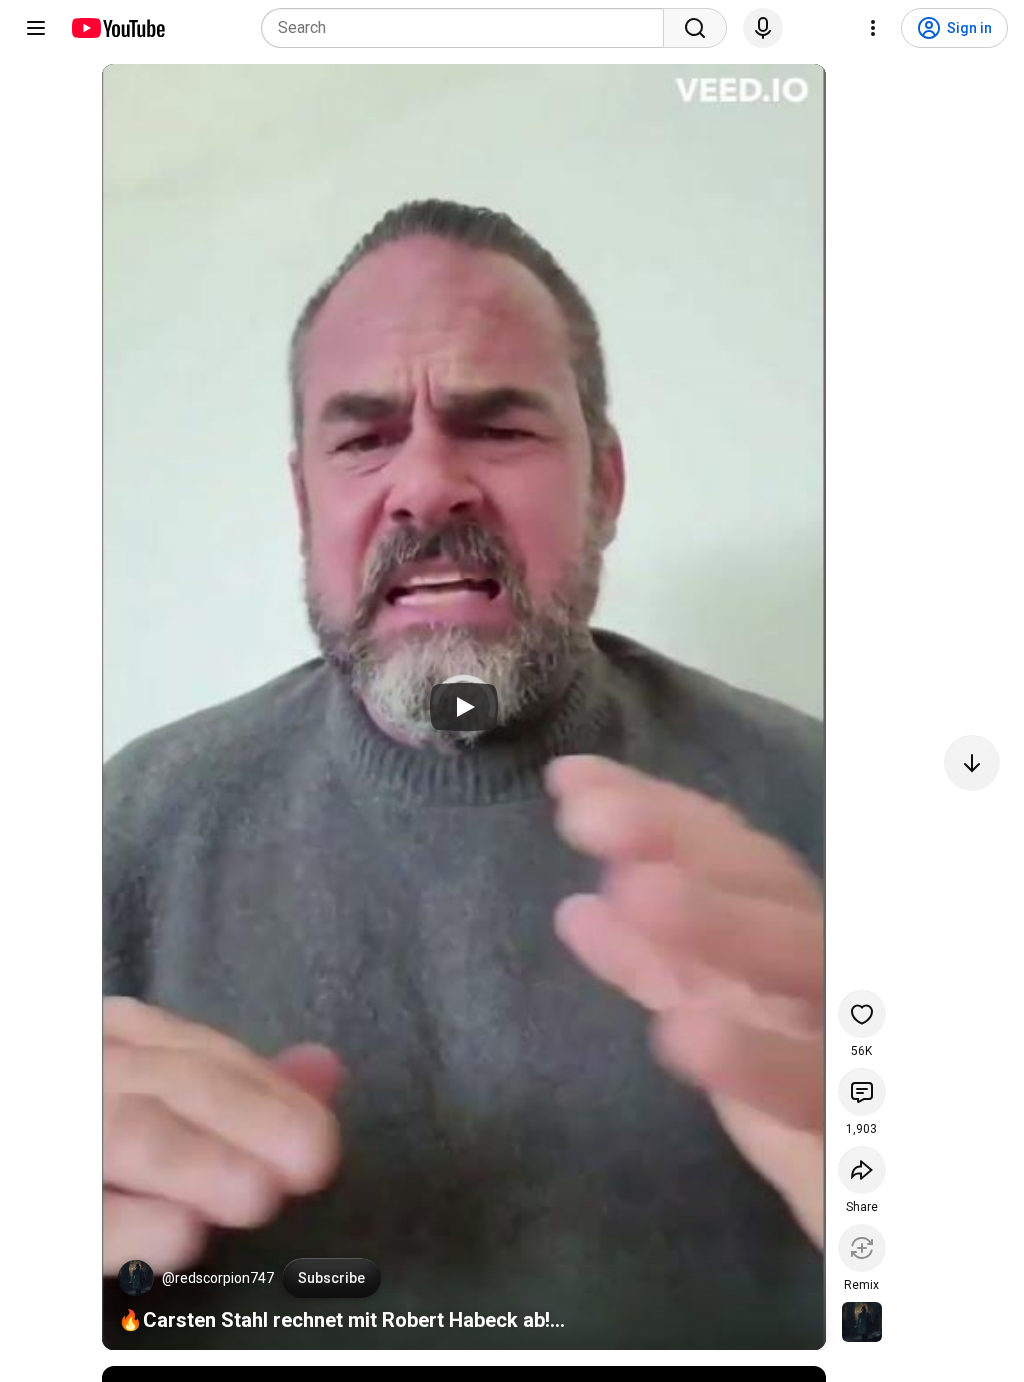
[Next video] (972, 763)
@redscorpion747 (218, 1278)
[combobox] (468, 28)
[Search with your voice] (763, 28)
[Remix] (862, 1248)
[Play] (464, 707)
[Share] (862, 1170)
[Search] (695, 28)
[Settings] (873, 28)
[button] (136, 1278)
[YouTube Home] (117, 28)
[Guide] (36, 28)
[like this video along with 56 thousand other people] (862, 1014)
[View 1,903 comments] (862, 1092)
